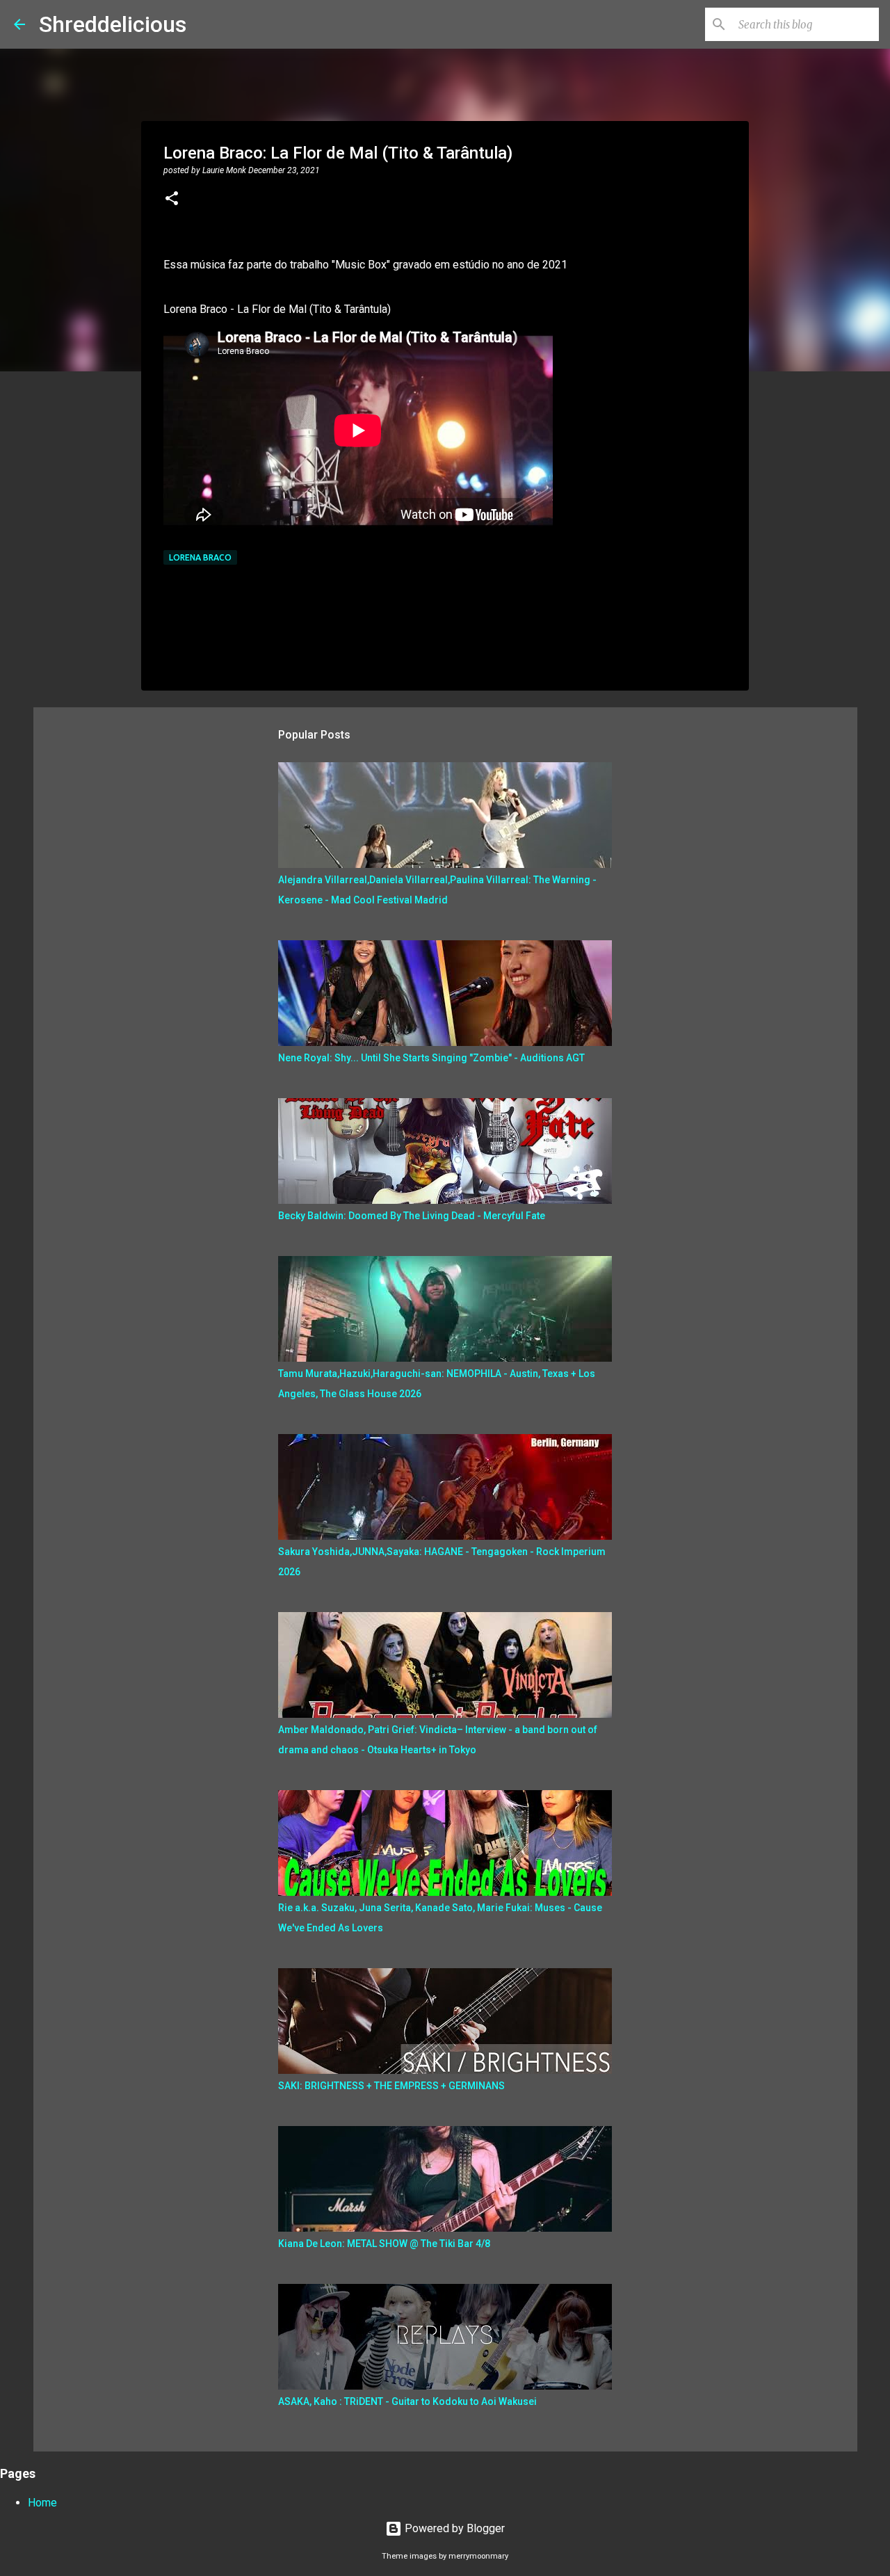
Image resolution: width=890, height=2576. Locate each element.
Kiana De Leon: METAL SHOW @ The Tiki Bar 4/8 (384, 2244)
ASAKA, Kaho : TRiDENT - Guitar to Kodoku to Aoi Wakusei (407, 2401)
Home (42, 2503)
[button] (172, 200)
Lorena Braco (200, 557)
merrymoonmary (478, 2556)
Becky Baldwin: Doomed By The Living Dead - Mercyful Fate (412, 1216)
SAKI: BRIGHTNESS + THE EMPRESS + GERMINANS (391, 2086)
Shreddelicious (113, 24)
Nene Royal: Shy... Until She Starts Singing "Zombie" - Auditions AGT (431, 1058)
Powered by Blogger (453, 2528)
